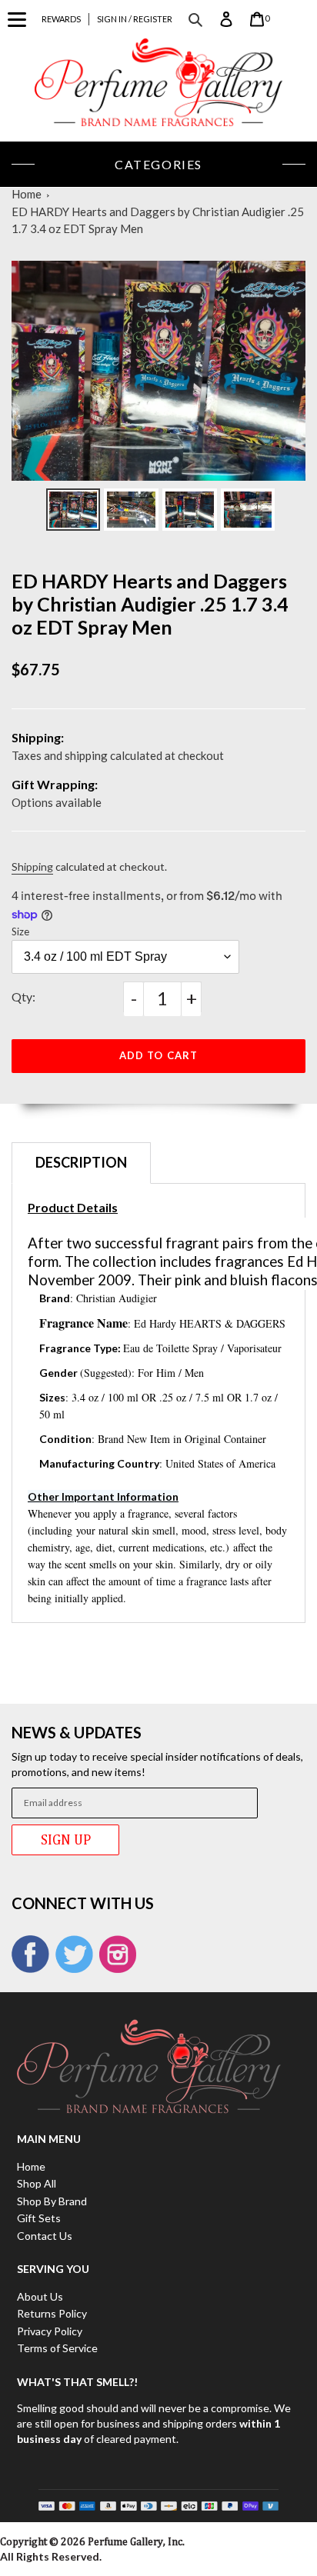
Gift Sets (39, 2218)
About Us (40, 2296)
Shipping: (38, 737)
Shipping (32, 866)
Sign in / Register (135, 19)
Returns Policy (52, 2313)
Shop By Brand (52, 2201)
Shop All (37, 2183)
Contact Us (45, 2236)
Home (27, 194)
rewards (61, 19)
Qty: (23, 996)
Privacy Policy (50, 2331)
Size (20, 931)
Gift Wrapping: (55, 784)
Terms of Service (57, 2348)
